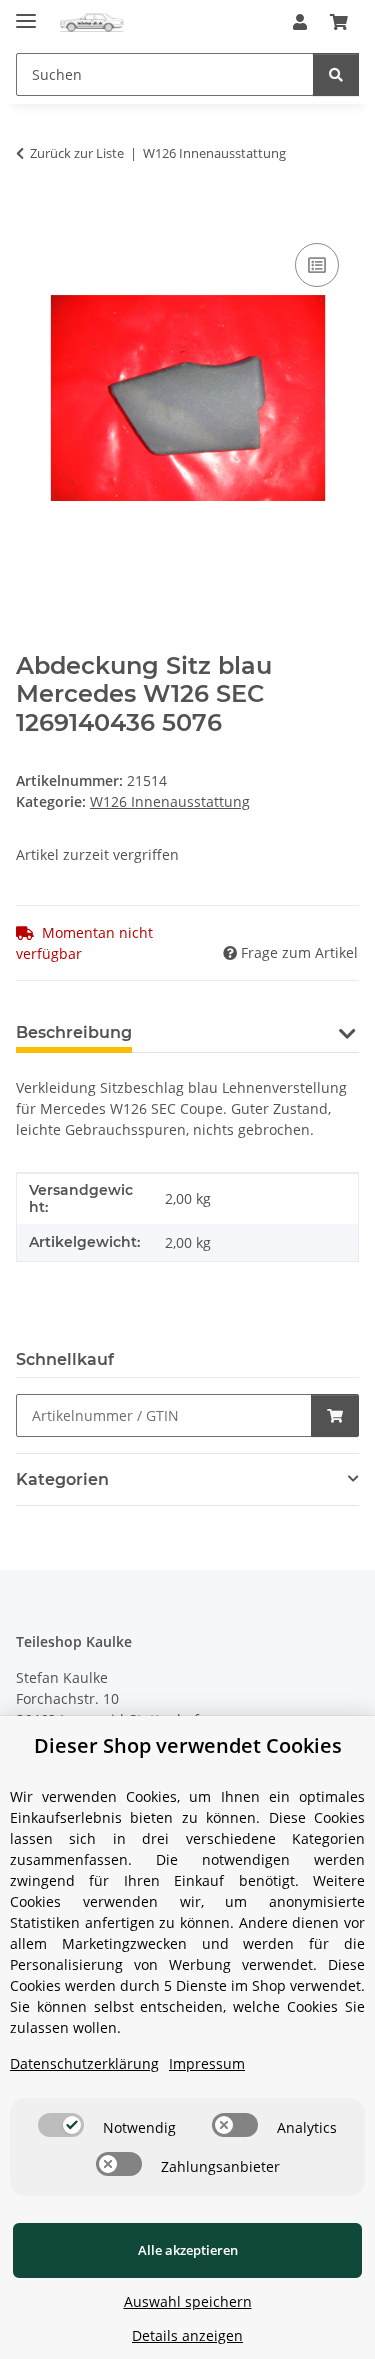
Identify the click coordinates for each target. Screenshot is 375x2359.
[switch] (61, 2125)
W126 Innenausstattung (170, 801)
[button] (300, 22)
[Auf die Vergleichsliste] (317, 265)
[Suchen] (336, 74)
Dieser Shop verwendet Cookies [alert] (188, 1745)
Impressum (207, 2063)
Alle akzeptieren (188, 2250)
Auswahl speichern (188, 2301)
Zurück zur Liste (77, 153)
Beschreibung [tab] (74, 1032)
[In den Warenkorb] (32, 216)
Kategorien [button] (62, 1479)
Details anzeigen (187, 2335)
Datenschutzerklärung (84, 2063)
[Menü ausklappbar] (26, 12)
